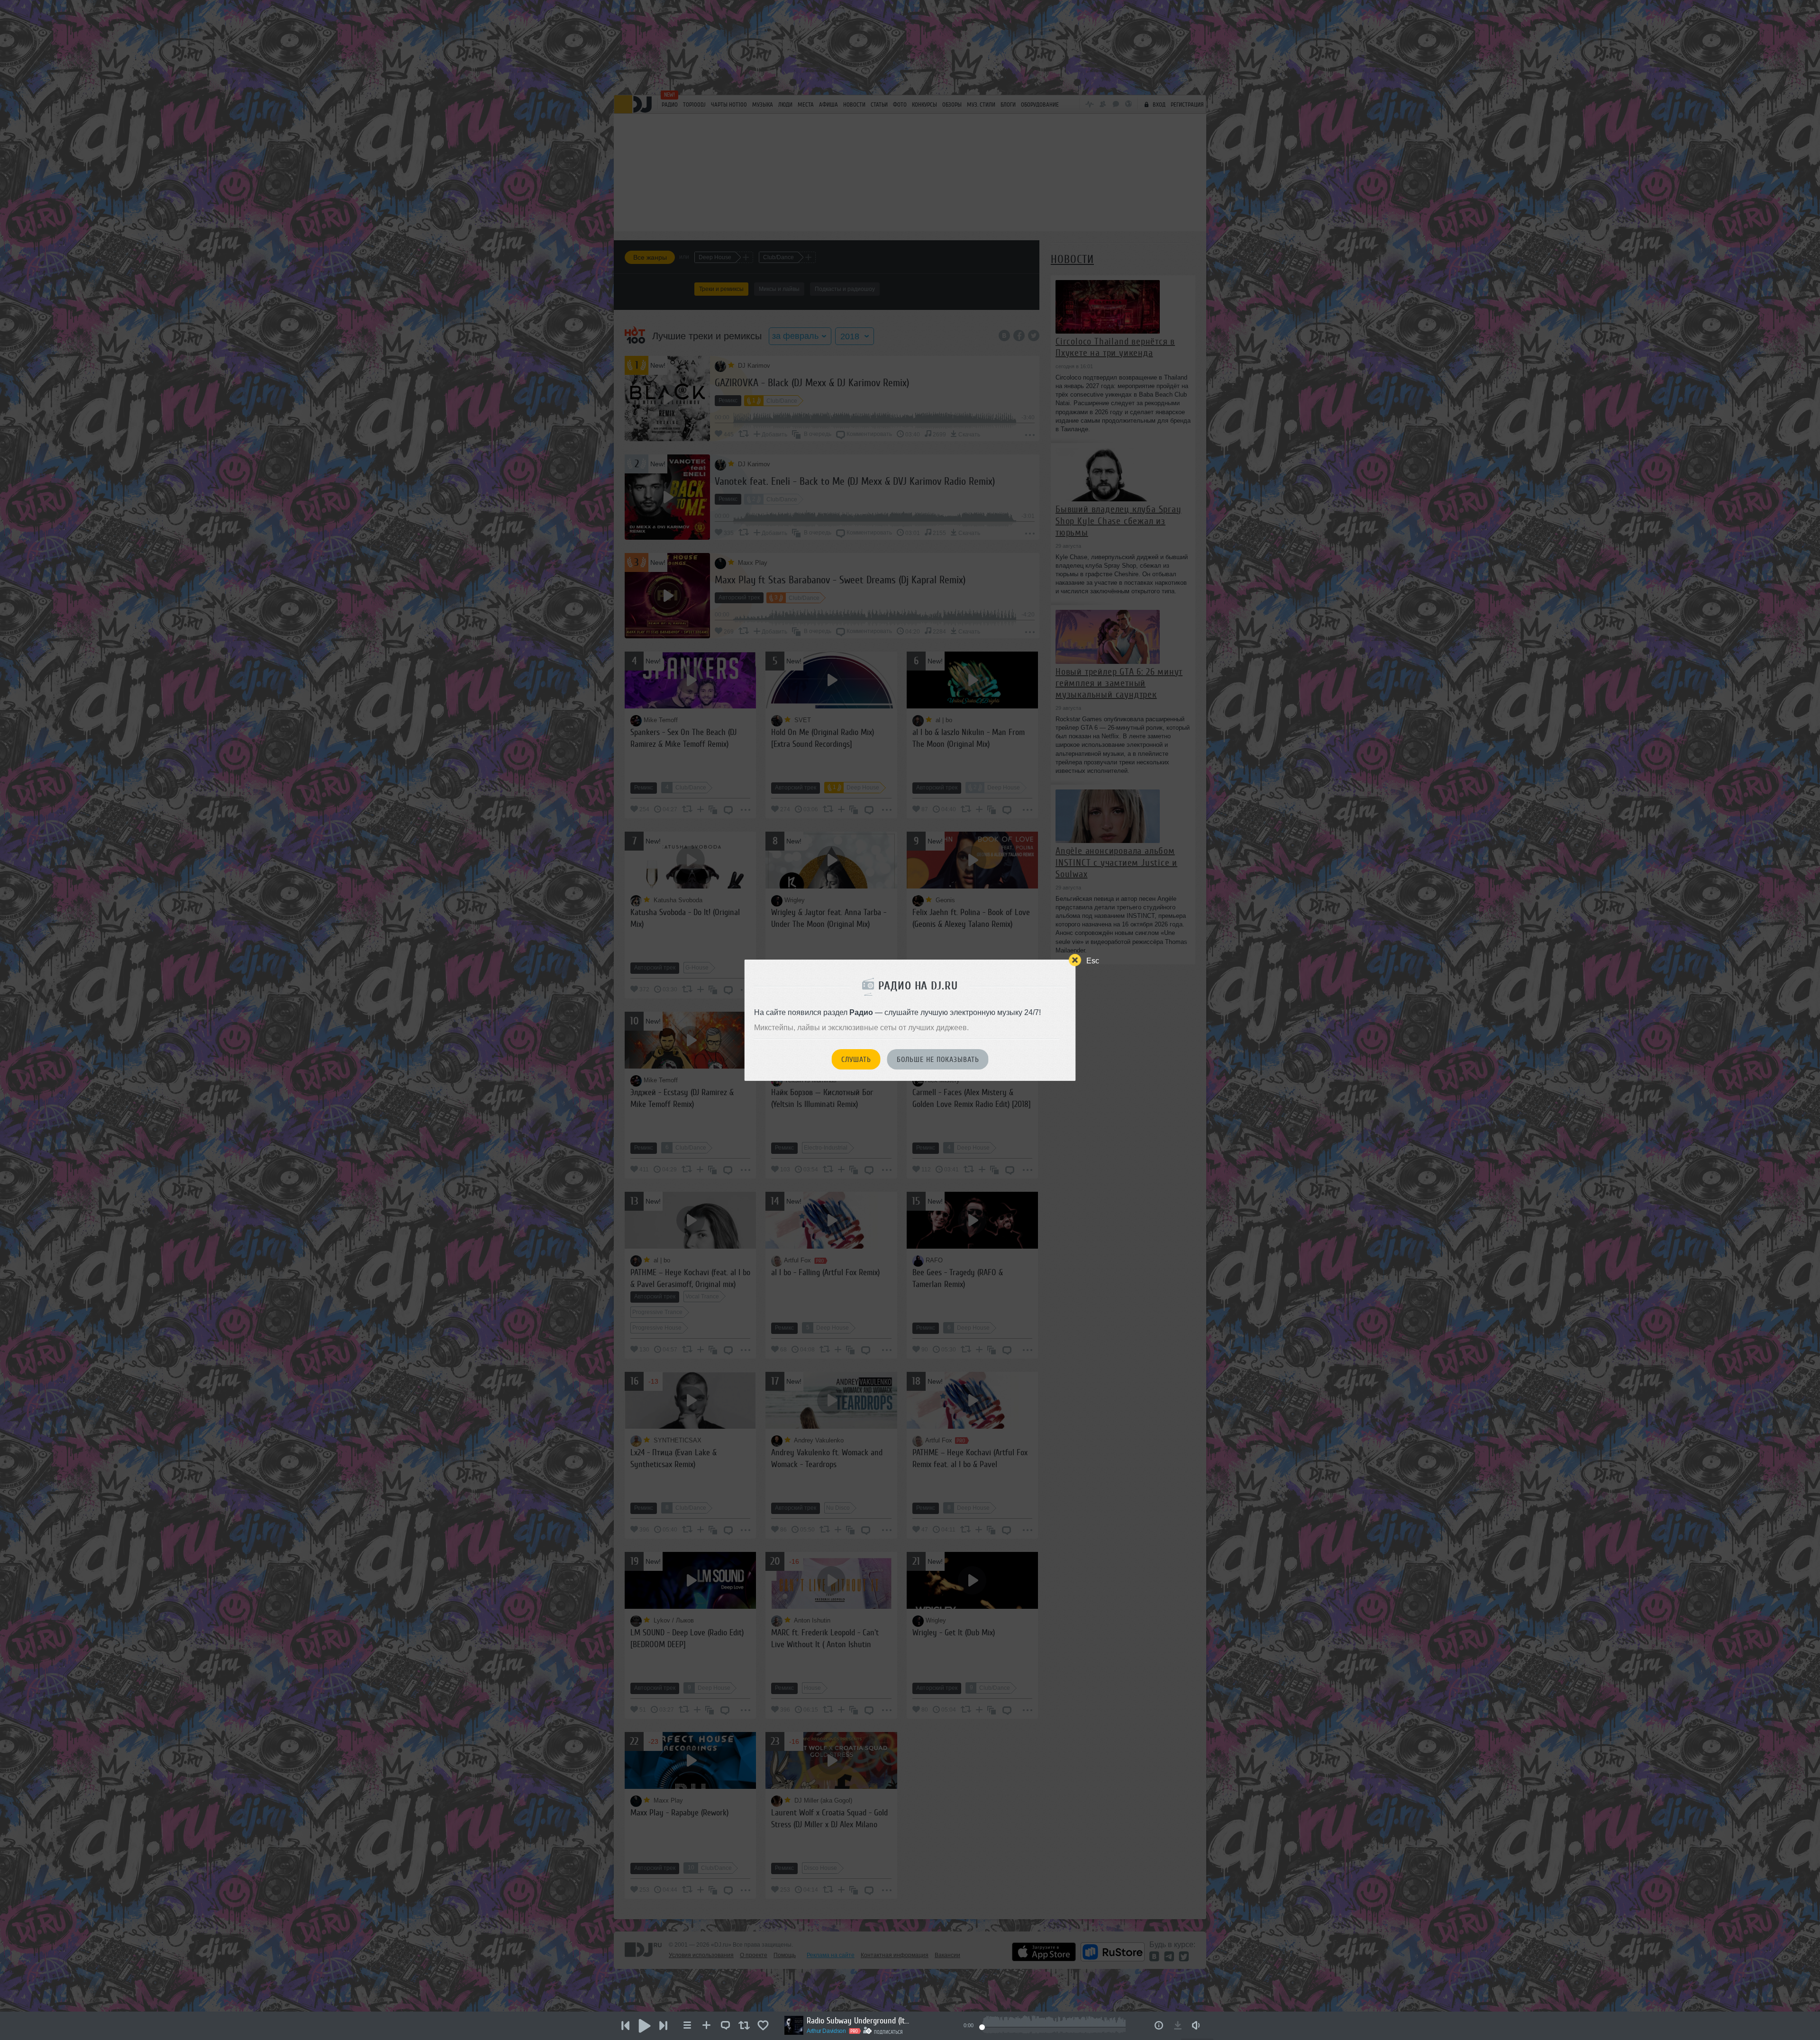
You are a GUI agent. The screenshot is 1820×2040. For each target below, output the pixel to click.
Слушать (856, 1060)
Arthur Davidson (826, 2031)
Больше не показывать (938, 1060)
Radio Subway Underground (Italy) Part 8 (859, 2021)
